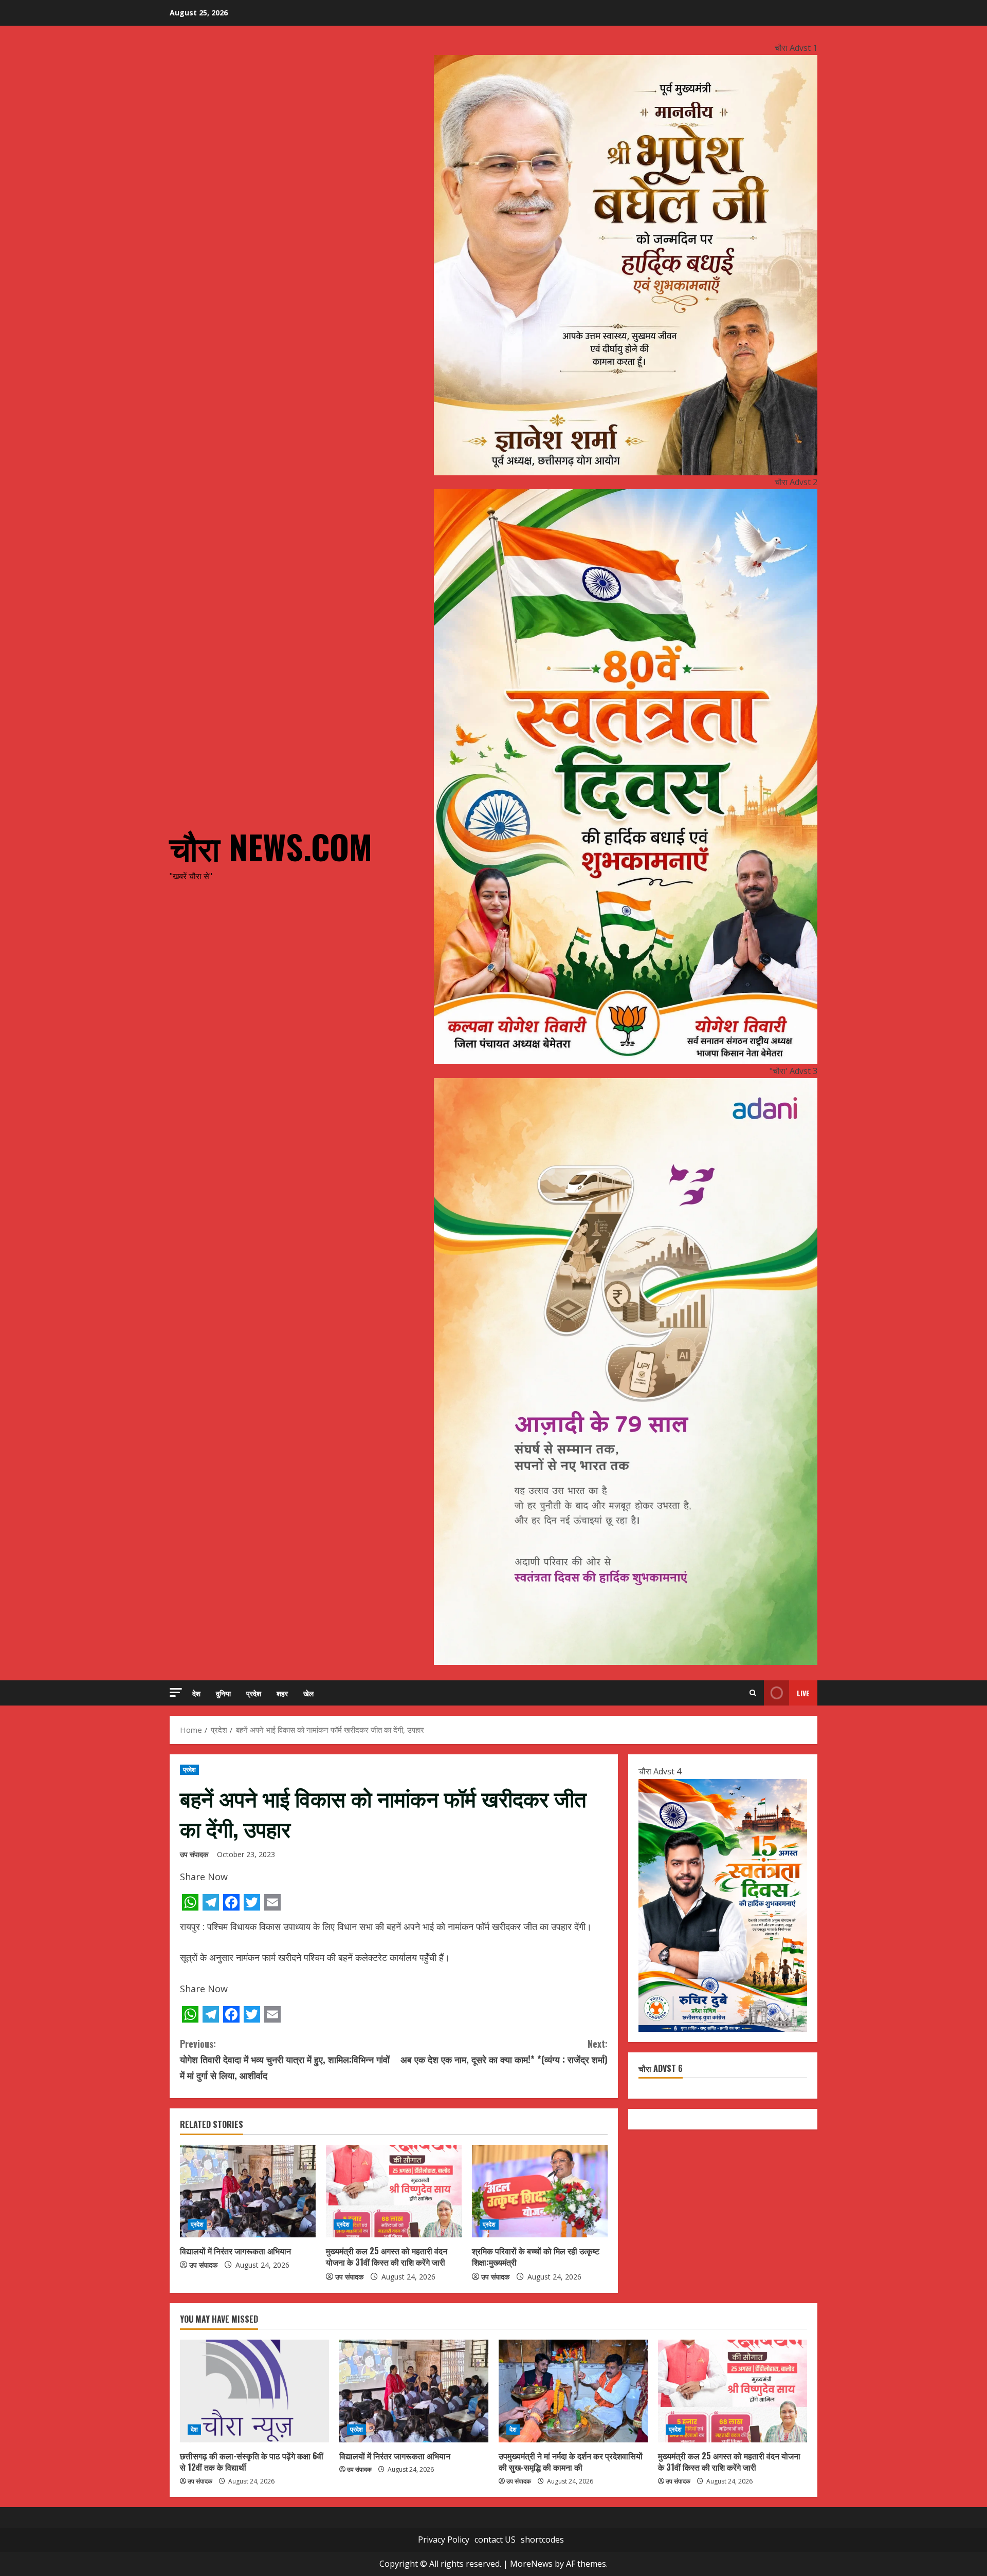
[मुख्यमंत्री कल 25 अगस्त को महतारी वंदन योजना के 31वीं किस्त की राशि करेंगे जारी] (394, 2191)
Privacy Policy (444, 2540)
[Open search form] (753, 1693)
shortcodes (542, 2540)
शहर (282, 1693)
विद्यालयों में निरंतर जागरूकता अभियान (235, 2251)
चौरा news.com (271, 846)
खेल (308, 1693)
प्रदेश (254, 1693)
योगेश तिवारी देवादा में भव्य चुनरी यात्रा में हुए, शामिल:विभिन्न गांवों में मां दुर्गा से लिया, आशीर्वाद (285, 2059)
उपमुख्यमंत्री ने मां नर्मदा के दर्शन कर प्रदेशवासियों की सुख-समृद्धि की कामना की (571, 2461)
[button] (176, 1692)
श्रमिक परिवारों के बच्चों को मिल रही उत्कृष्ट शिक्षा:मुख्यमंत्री (536, 2256)
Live (803, 1693)
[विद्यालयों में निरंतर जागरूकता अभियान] (248, 2191)
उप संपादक (194, 1854)
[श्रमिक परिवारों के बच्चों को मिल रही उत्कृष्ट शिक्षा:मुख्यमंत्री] (540, 2191)
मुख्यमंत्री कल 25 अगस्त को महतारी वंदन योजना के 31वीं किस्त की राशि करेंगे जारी (387, 2256)
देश (196, 1693)
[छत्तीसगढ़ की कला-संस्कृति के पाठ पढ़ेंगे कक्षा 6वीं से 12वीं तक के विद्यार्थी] (254, 2391)
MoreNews (531, 2564)
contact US (495, 2540)
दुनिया (223, 1693)
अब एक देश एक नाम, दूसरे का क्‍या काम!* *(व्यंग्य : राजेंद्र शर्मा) (504, 2052)
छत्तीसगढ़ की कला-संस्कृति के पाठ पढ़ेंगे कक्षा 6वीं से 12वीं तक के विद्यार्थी (252, 2461)
